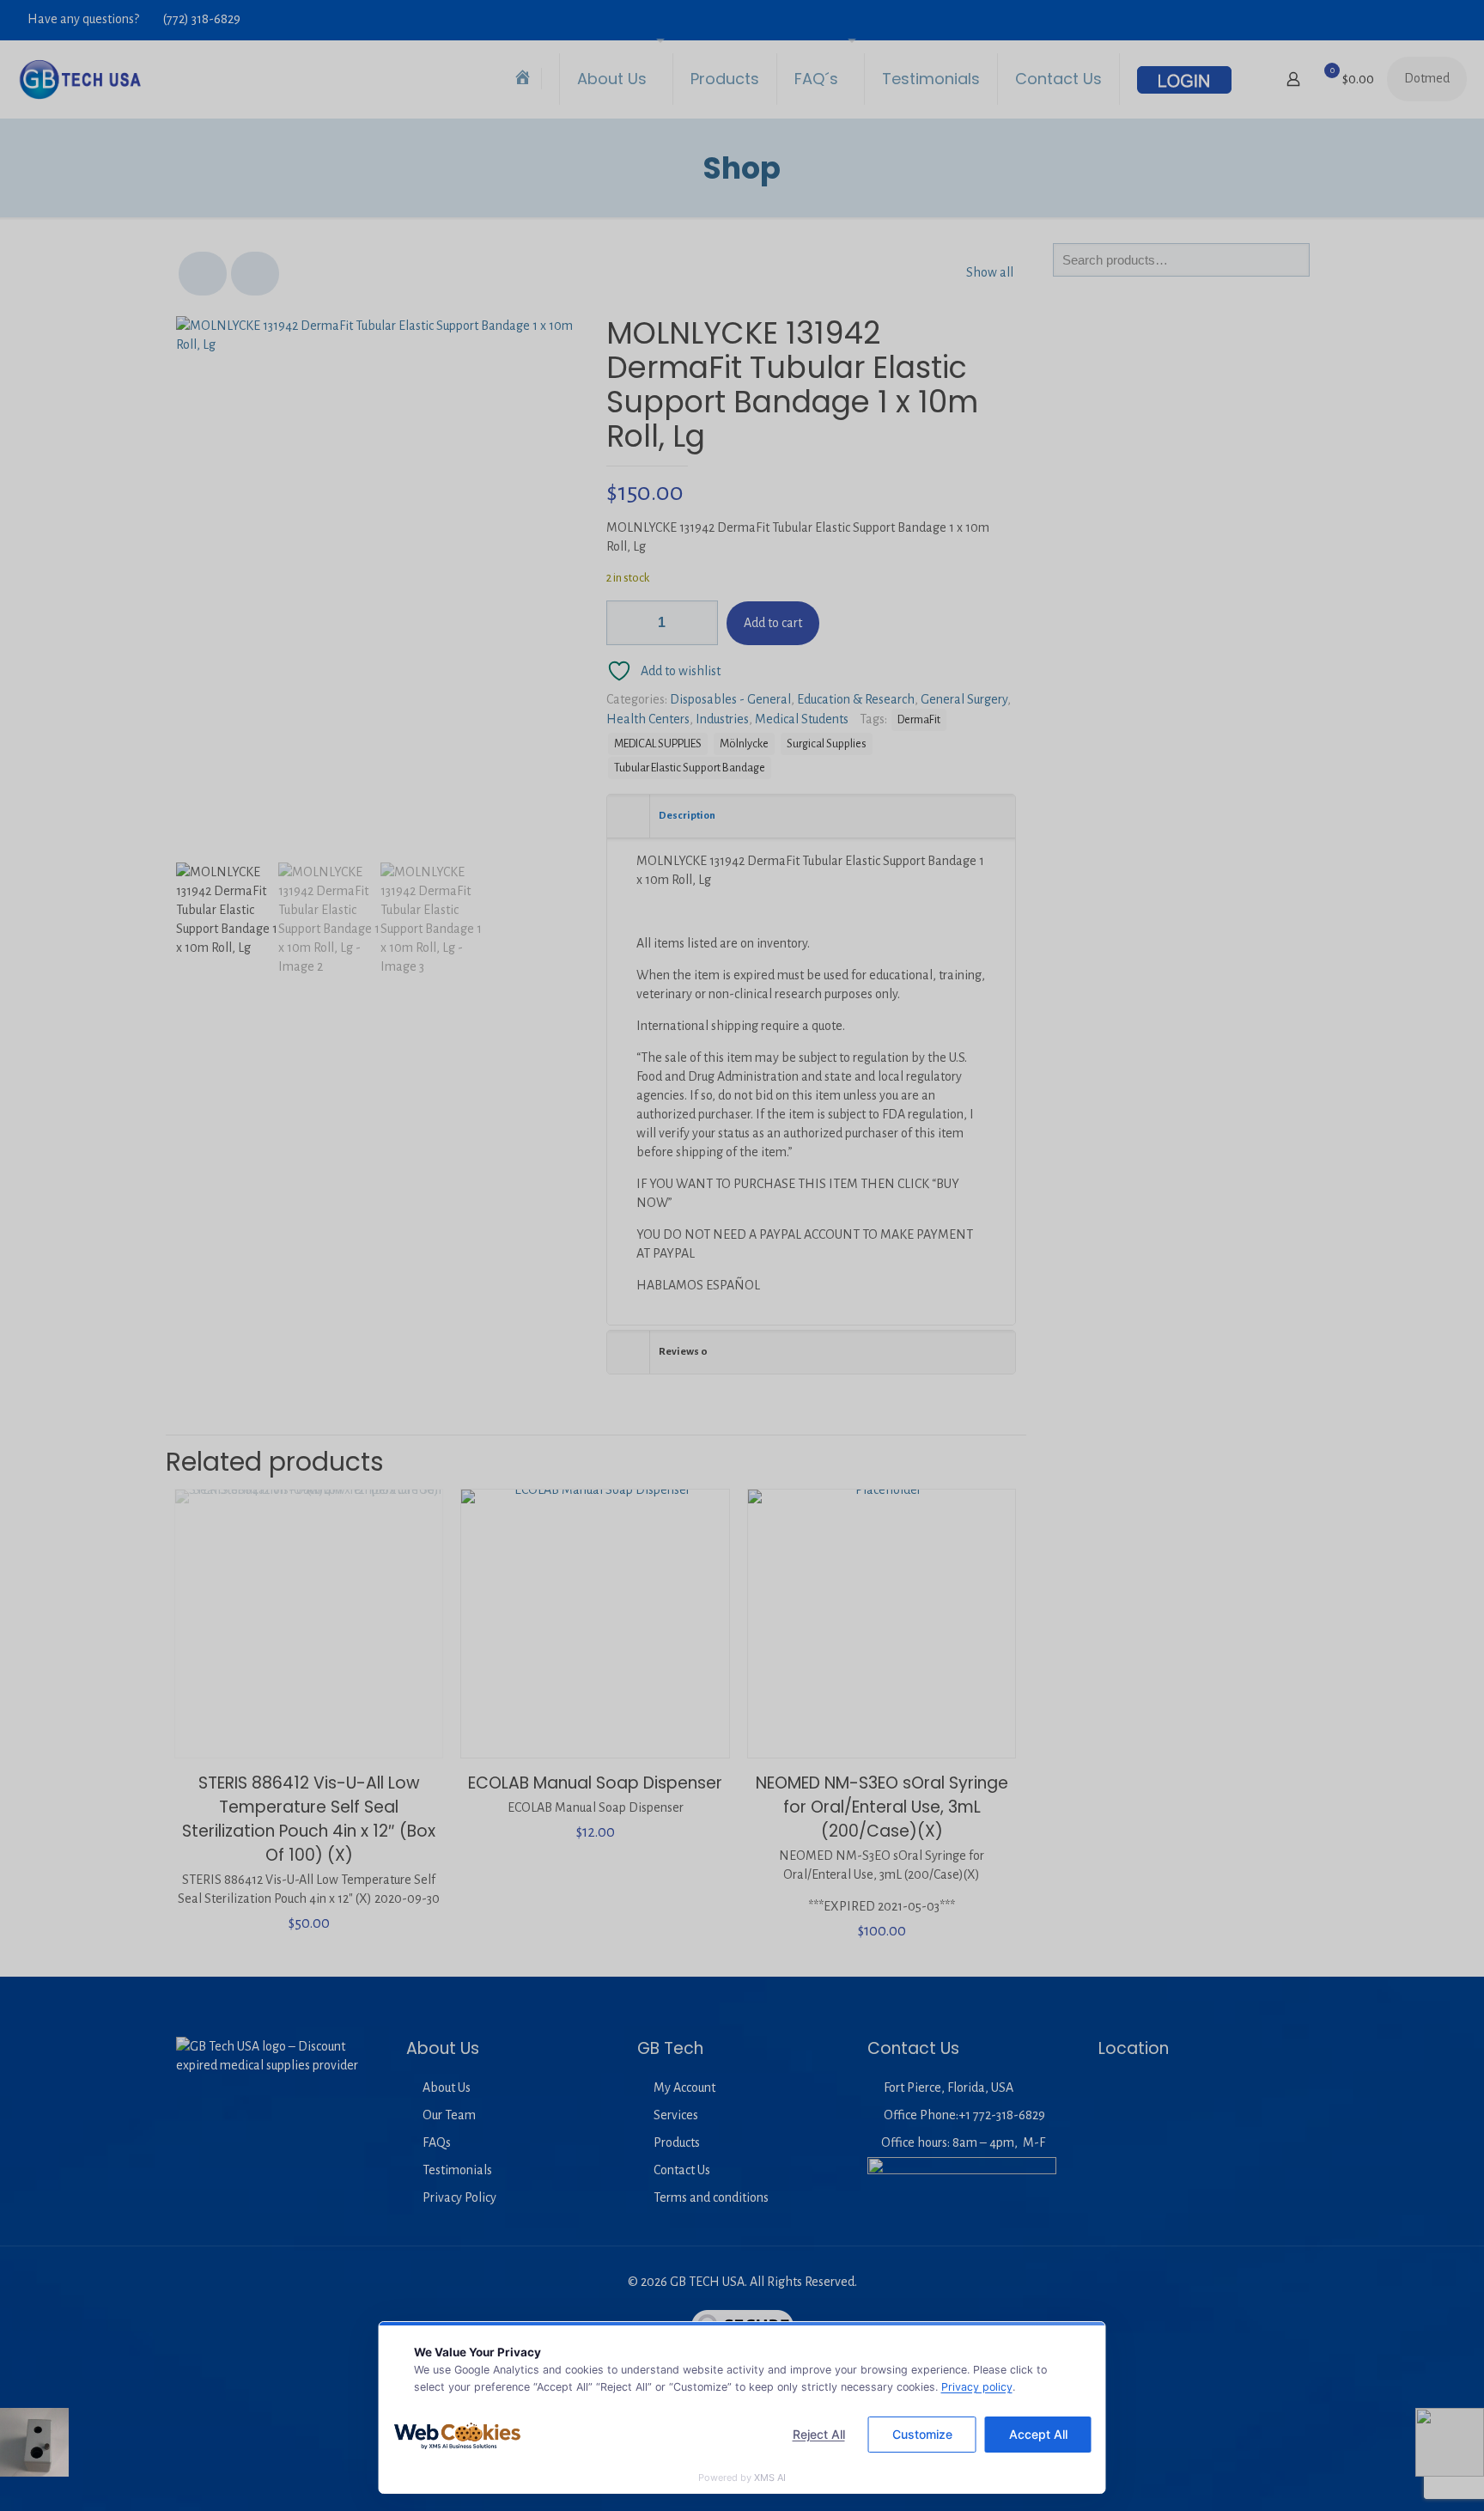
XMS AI (770, 2477)
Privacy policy (977, 2387)
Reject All (819, 2434)
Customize (922, 2434)
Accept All (1038, 2434)
